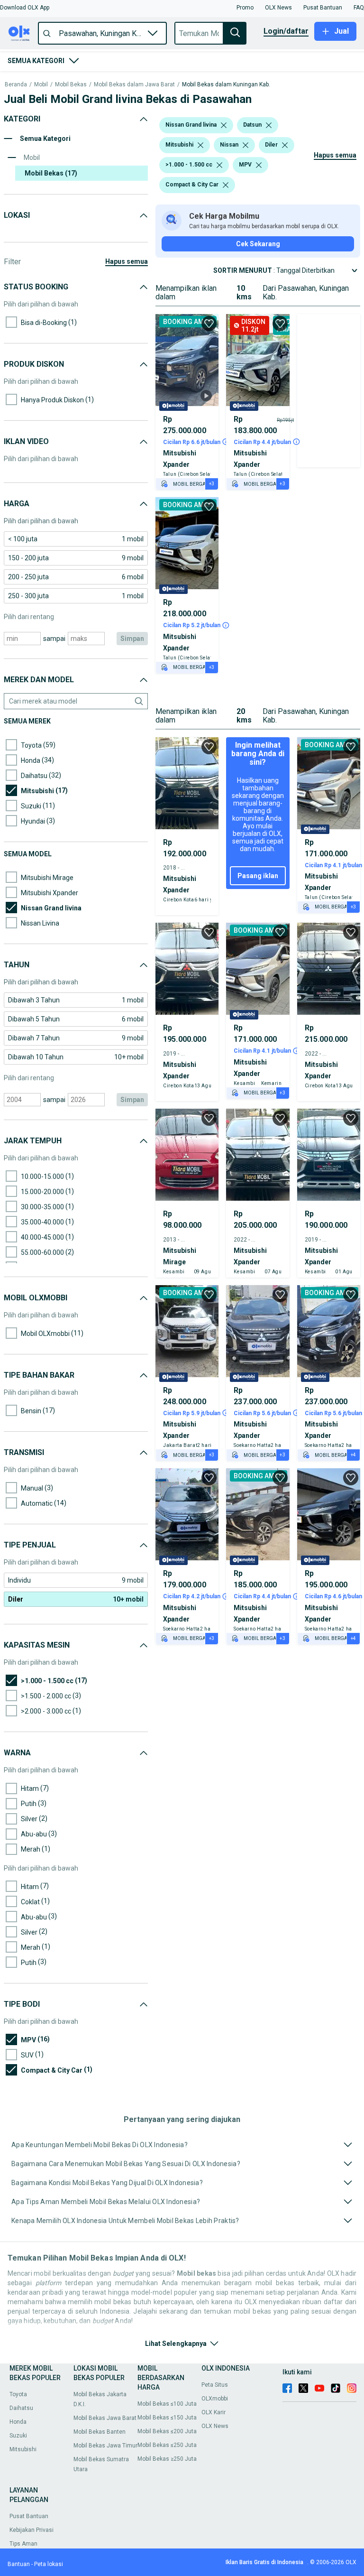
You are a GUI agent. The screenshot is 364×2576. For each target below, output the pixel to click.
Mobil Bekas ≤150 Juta (167, 2418)
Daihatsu (21, 2408)
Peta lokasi (49, 2564)
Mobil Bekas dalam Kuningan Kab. (226, 85)
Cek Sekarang (258, 244)
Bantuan (19, 2564)
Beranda (16, 85)
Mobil (41, 85)
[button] (25, 8)
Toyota (18, 2394)
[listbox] (224, 125)
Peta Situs (215, 2385)
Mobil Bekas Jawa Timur (105, 2446)
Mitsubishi (23, 2449)
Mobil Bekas (71, 85)
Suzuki (18, 2436)
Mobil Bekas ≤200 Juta (167, 2431)
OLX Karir (214, 2412)
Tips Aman (23, 2544)
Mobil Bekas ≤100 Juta (167, 2404)
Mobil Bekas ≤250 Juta (167, 2445)
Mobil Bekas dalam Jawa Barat (134, 85)
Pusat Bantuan (29, 2516)
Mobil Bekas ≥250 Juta (167, 2459)
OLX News (215, 2426)
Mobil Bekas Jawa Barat (105, 2418)
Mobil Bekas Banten (100, 2432)
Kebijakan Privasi (32, 2530)
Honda (18, 2422)
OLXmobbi (215, 2399)
